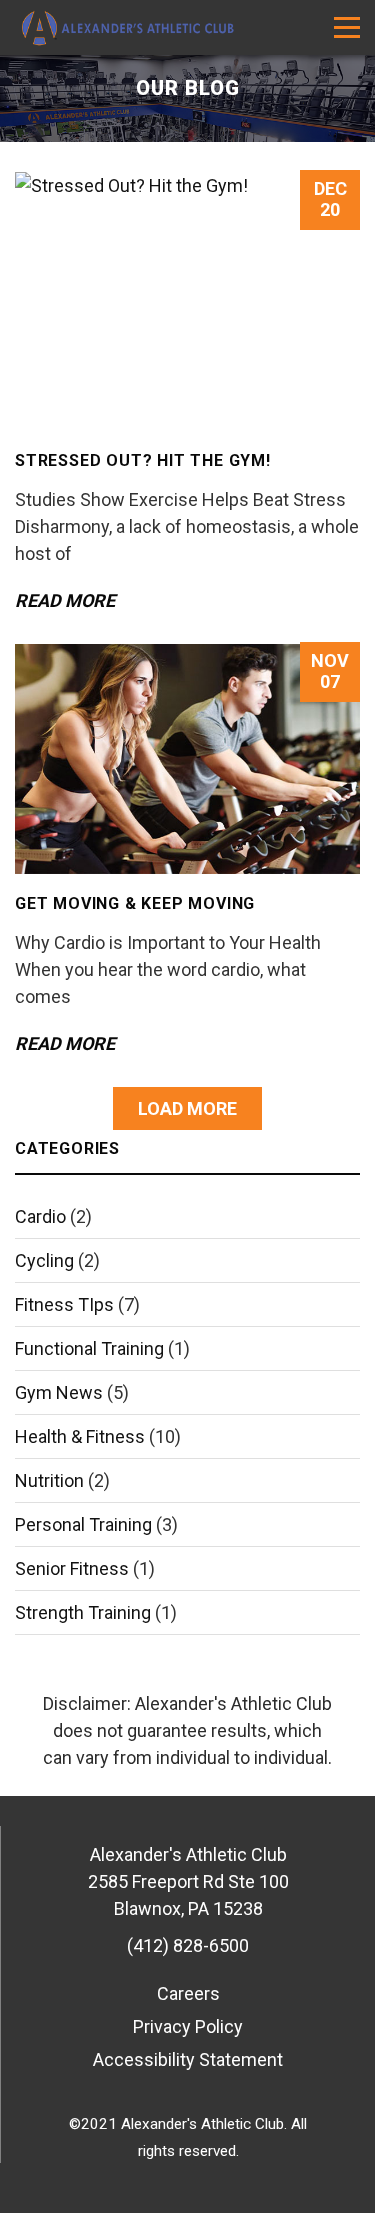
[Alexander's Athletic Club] (125, 27)
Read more (65, 600)
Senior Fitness (72, 1568)
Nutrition (49, 1480)
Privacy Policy (188, 2026)
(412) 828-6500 (188, 1945)
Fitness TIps (64, 1304)
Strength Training (83, 1612)
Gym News (59, 1392)
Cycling (44, 1260)
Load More (187, 1108)
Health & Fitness (80, 1436)
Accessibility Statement (188, 2059)
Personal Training (83, 1524)
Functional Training (89, 1348)
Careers (188, 1993)
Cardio (40, 1216)
